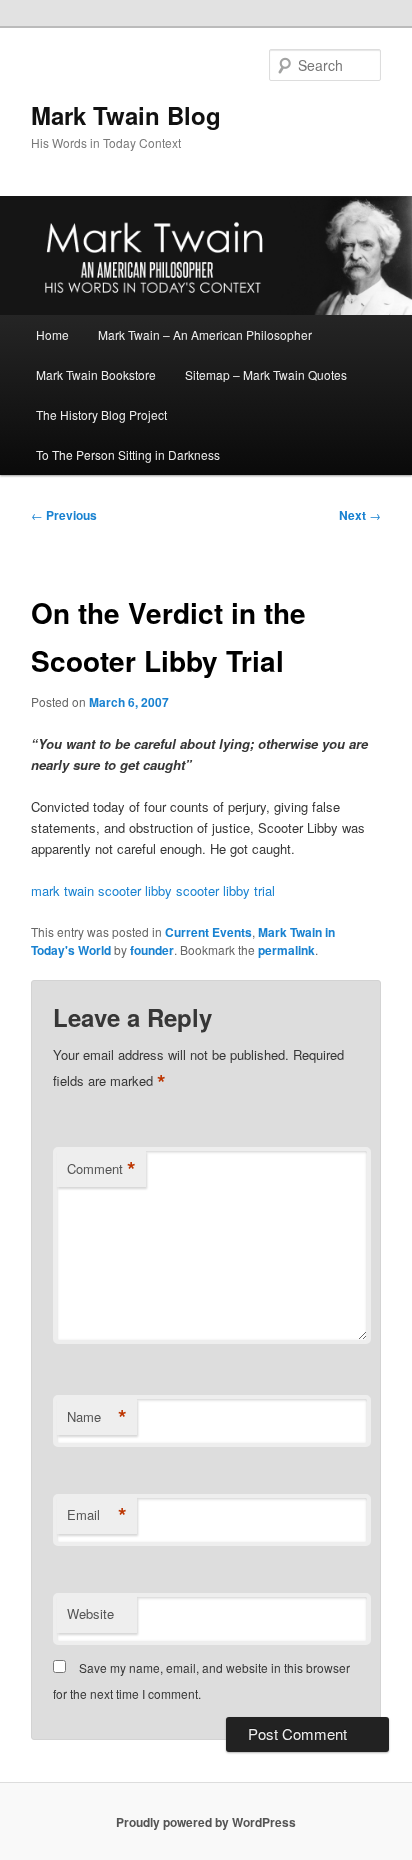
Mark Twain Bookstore (96, 374)
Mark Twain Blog (126, 115)
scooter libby (135, 890)
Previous (64, 515)
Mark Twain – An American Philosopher (205, 334)
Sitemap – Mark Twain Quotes (266, 374)
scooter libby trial (225, 890)
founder (152, 950)
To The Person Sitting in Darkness (128, 454)
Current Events (208, 932)
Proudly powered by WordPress (206, 1822)
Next (360, 515)
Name (97, 1417)
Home (52, 334)
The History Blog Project (101, 414)
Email (97, 1515)
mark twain (62, 890)
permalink (286, 950)
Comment (101, 1169)
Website (90, 1613)
